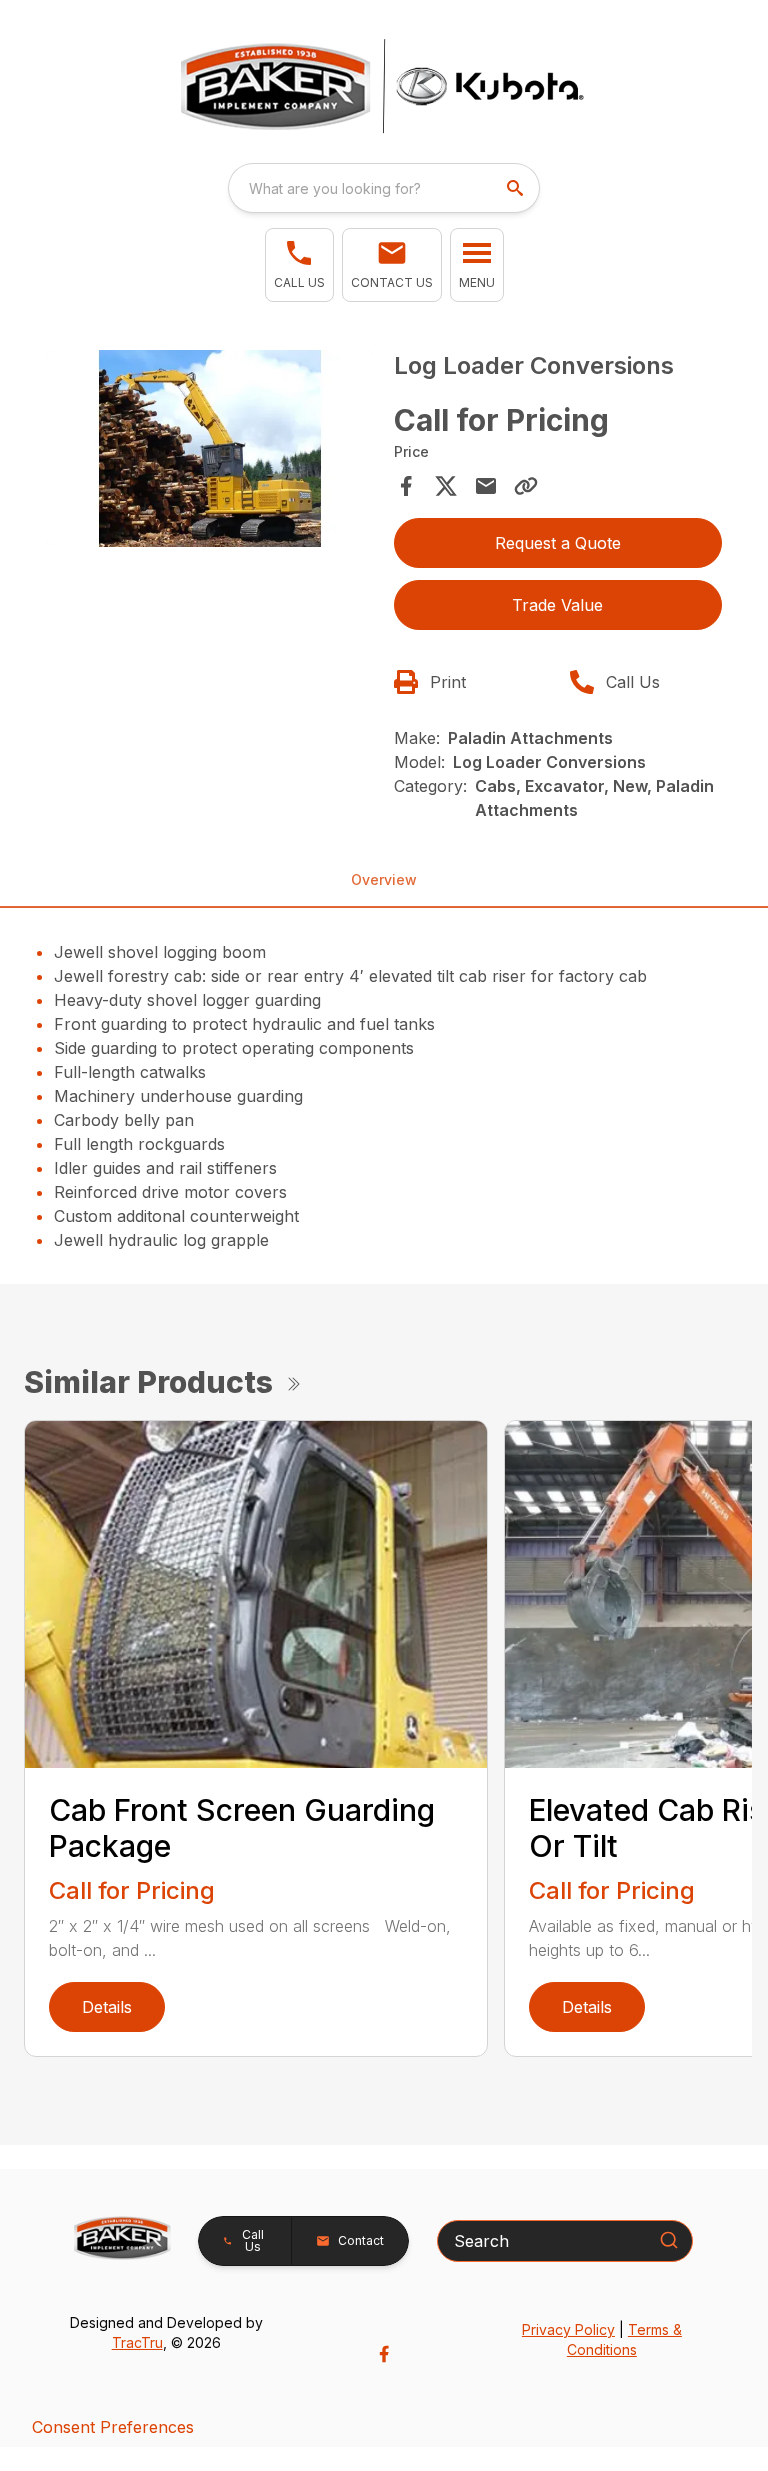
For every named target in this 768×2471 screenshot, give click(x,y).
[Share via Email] (486, 486)
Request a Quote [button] (558, 543)
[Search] (669, 2240)
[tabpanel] (210, 451)
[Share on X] (446, 486)
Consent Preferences (113, 2427)
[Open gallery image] (210, 448)
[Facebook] (384, 2354)
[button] (299, 265)
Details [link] (107, 2007)
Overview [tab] (384, 879)
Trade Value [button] (557, 605)
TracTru (137, 2342)
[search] (517, 188)
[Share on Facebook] (406, 486)
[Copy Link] (526, 486)
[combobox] (384, 188)
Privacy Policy (568, 2329)
